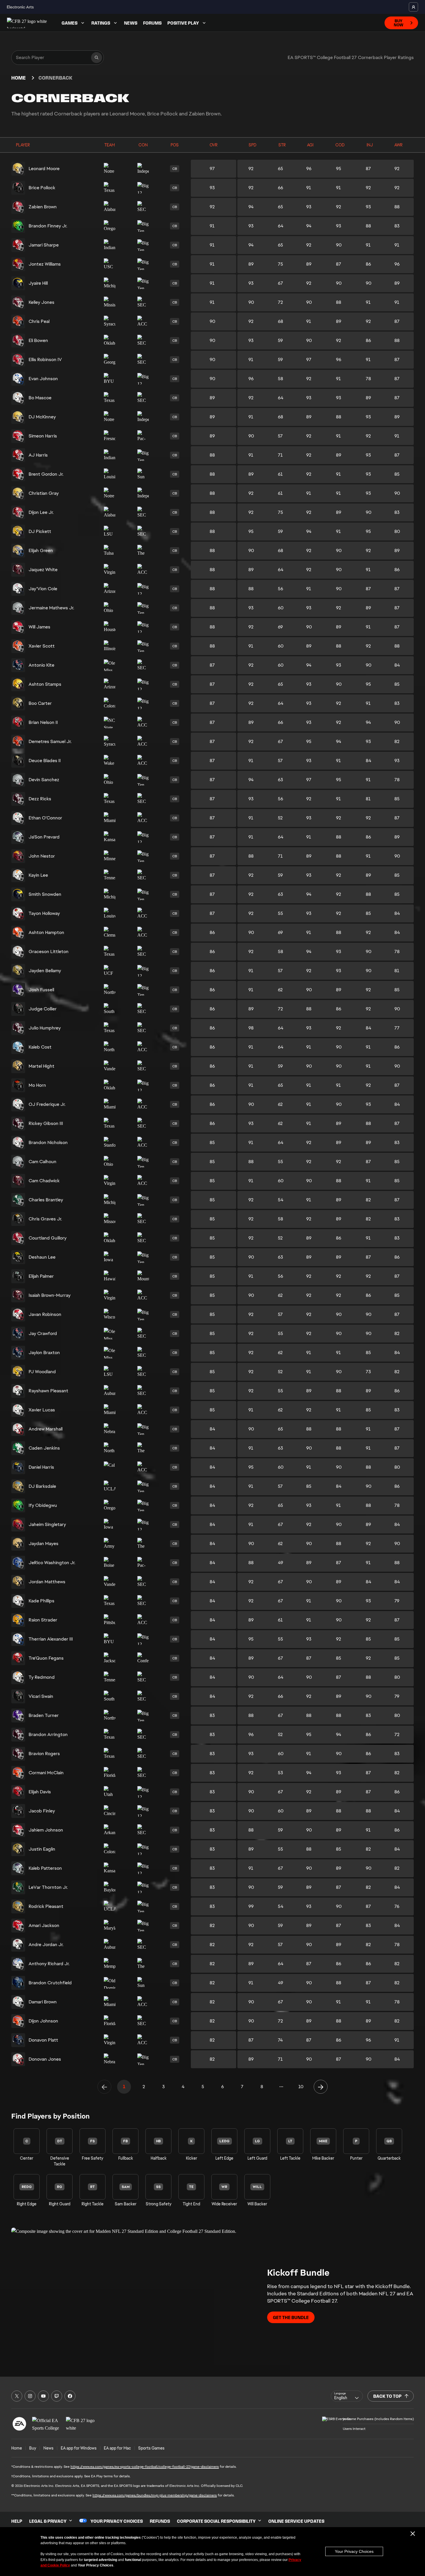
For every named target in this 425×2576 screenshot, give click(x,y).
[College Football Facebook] (70, 2396)
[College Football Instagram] (30, 2396)
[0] (104, 2087)
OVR (214, 145)
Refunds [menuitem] (160, 2521)
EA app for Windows (79, 2448)
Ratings (101, 23)
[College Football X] (17, 2396)
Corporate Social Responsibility (216, 2521)
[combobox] (347, 2396)
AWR (398, 145)
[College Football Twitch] (57, 2396)
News (131, 23)
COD (340, 145)
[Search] (97, 58)
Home (19, 78)
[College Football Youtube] (43, 2396)
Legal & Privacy (48, 2521)
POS (175, 145)
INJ (370, 145)
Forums (152, 23)
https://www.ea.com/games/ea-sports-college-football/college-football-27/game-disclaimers (145, 2467)
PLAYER (23, 145)
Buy (33, 2448)
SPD (253, 145)
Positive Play (183, 23)
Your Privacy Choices (354, 2551)
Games (70, 23)
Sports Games (151, 2448)
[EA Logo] (19, 2424)
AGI (310, 145)
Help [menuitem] (17, 2521)
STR (282, 145)
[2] (321, 2087)
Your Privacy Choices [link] (117, 2521)
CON (143, 145)
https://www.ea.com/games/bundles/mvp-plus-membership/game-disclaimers (155, 2495)
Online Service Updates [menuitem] (296, 2521)
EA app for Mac (117, 2448)
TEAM (110, 145)
